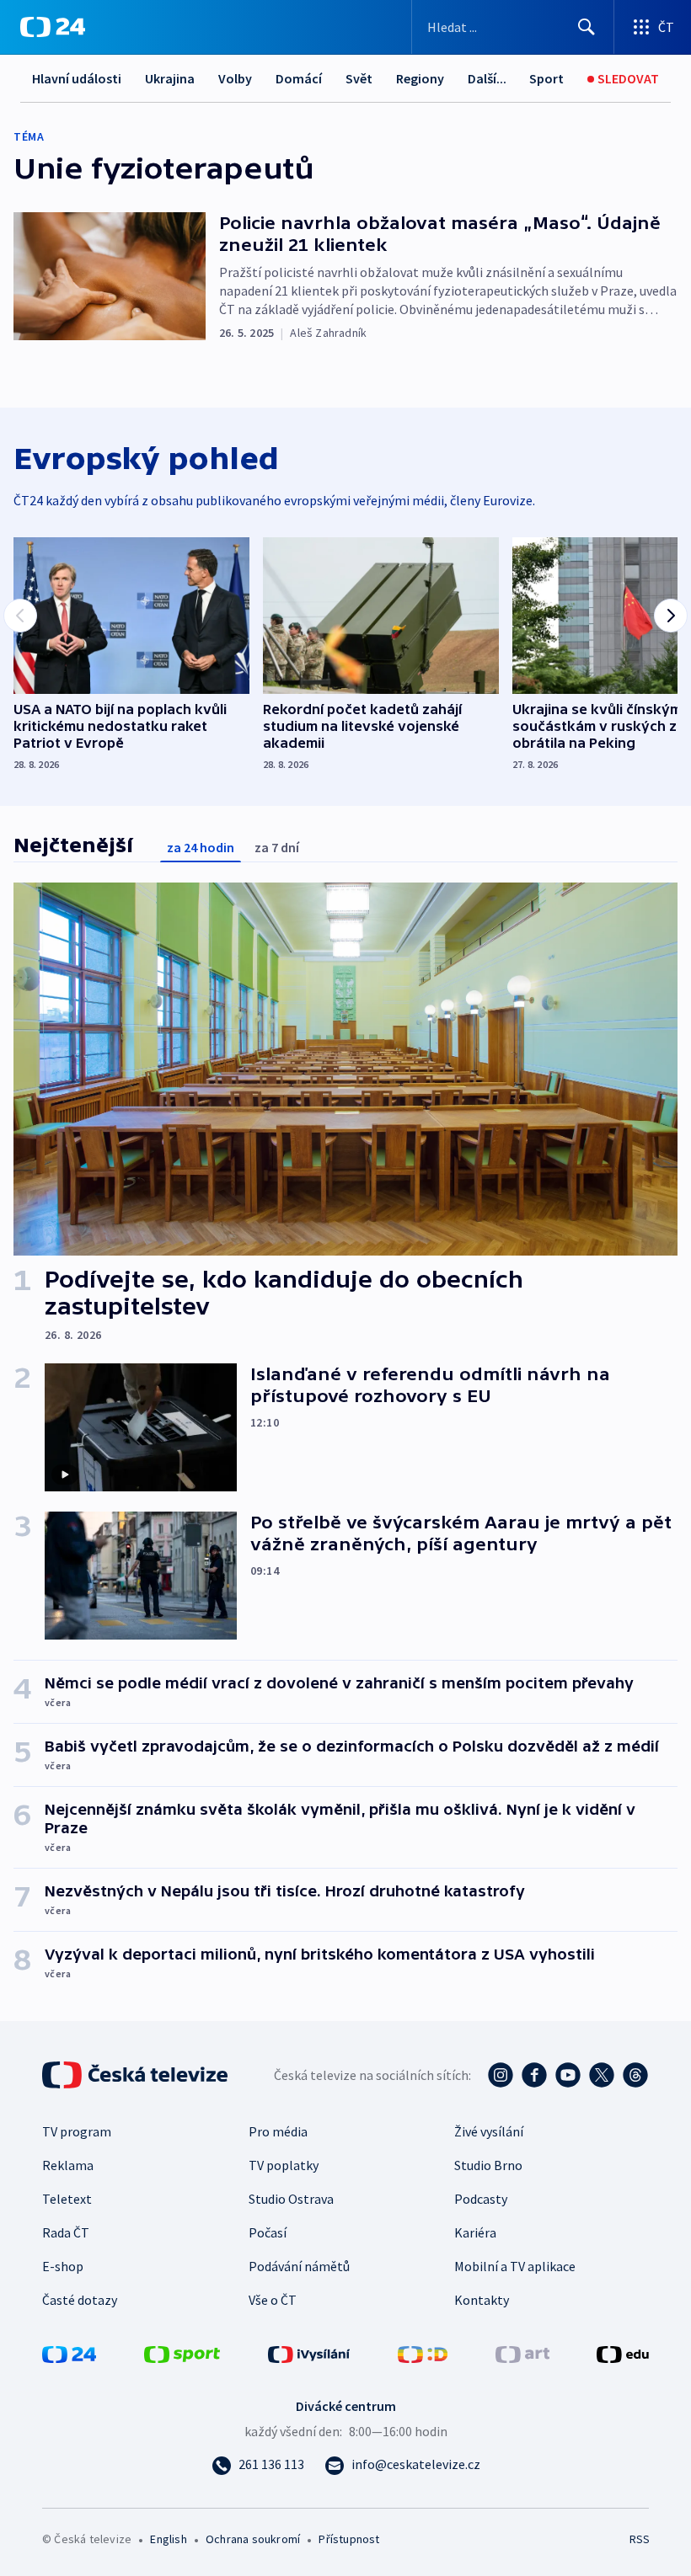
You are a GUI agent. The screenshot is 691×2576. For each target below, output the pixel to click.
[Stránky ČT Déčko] (423, 2353)
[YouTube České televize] (568, 2075)
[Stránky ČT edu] (623, 2353)
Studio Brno (488, 2165)
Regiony (420, 78)
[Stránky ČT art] (522, 2353)
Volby (235, 78)
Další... (487, 78)
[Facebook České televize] (534, 2075)
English (168, 2539)
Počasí (268, 2232)
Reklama (68, 2165)
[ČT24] (53, 27)
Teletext (67, 2199)
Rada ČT (66, 2232)
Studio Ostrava (291, 2199)
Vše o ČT (273, 2300)
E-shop (63, 2266)
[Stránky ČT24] (69, 2353)
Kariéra (475, 2232)
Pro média (278, 2131)
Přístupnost (349, 2539)
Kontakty (482, 2300)
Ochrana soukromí (253, 2539)
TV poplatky (284, 2165)
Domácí (299, 78)
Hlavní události (77, 78)
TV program (77, 2131)
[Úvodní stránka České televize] (137, 2075)
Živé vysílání (489, 2131)
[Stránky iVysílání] (309, 2353)
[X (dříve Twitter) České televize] (602, 2075)
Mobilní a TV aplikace (515, 2266)
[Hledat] (587, 27)
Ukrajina (170, 78)
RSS (639, 2539)
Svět (359, 78)
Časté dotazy (80, 2300)
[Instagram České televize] (501, 2075)
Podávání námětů (299, 2266)
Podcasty (481, 2199)
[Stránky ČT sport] (182, 2353)
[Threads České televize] (635, 2075)
